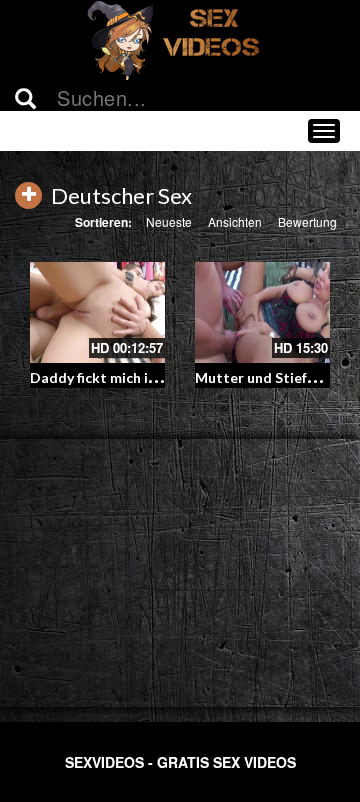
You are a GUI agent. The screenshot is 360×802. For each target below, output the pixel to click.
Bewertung (307, 221)
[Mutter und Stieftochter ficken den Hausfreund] (262, 312)
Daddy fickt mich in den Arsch (127, 377)
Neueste (169, 221)
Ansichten (235, 221)
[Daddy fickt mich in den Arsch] (97, 312)
